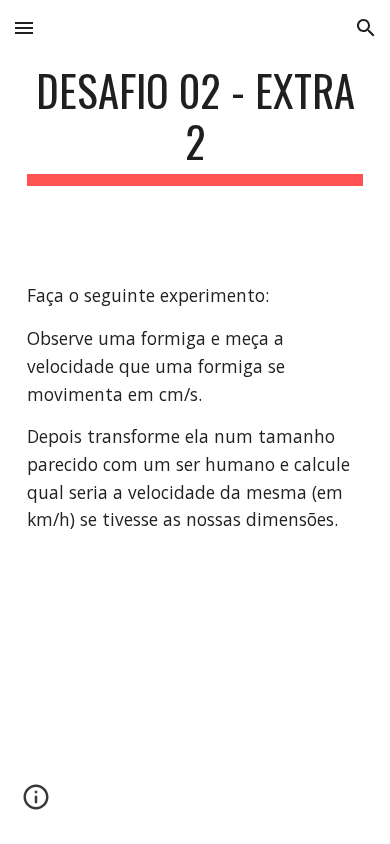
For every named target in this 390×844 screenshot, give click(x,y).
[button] (24, 27)
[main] (195, 125)
